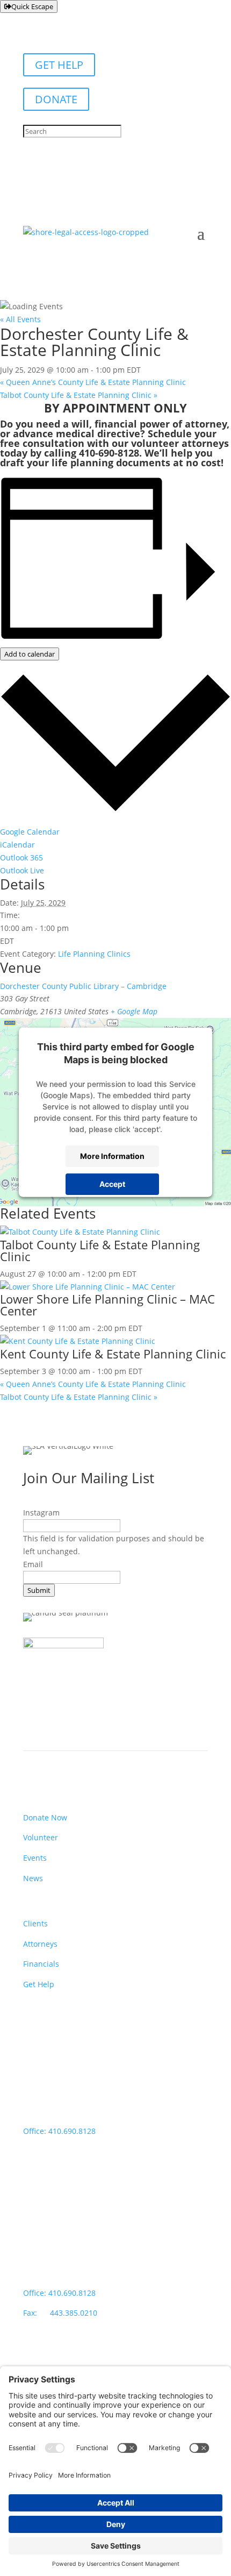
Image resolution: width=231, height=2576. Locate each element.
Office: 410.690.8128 (59, 2131)
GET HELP (59, 65)
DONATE (56, 99)
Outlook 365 (21, 858)
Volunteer (41, 1837)
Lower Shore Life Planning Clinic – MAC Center (107, 1305)
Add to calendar (30, 654)
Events (35, 1858)
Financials (41, 1964)
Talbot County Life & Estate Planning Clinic (79, 395)
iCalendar (17, 845)
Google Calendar (30, 832)
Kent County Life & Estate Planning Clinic (113, 1354)
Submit (39, 1590)
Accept (112, 1184)
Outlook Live (22, 870)
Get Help (39, 1984)
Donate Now (45, 1817)
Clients (35, 1923)
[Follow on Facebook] (32, 2360)
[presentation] (80, 1232)
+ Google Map (134, 1011)
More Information (112, 1156)
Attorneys (40, 1944)
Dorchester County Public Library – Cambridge (83, 986)
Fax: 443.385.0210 (61, 2313)
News (33, 1878)
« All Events (20, 319)
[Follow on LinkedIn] (75, 2360)
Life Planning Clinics (94, 954)
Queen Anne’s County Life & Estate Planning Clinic (93, 382)
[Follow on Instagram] (53, 2360)
